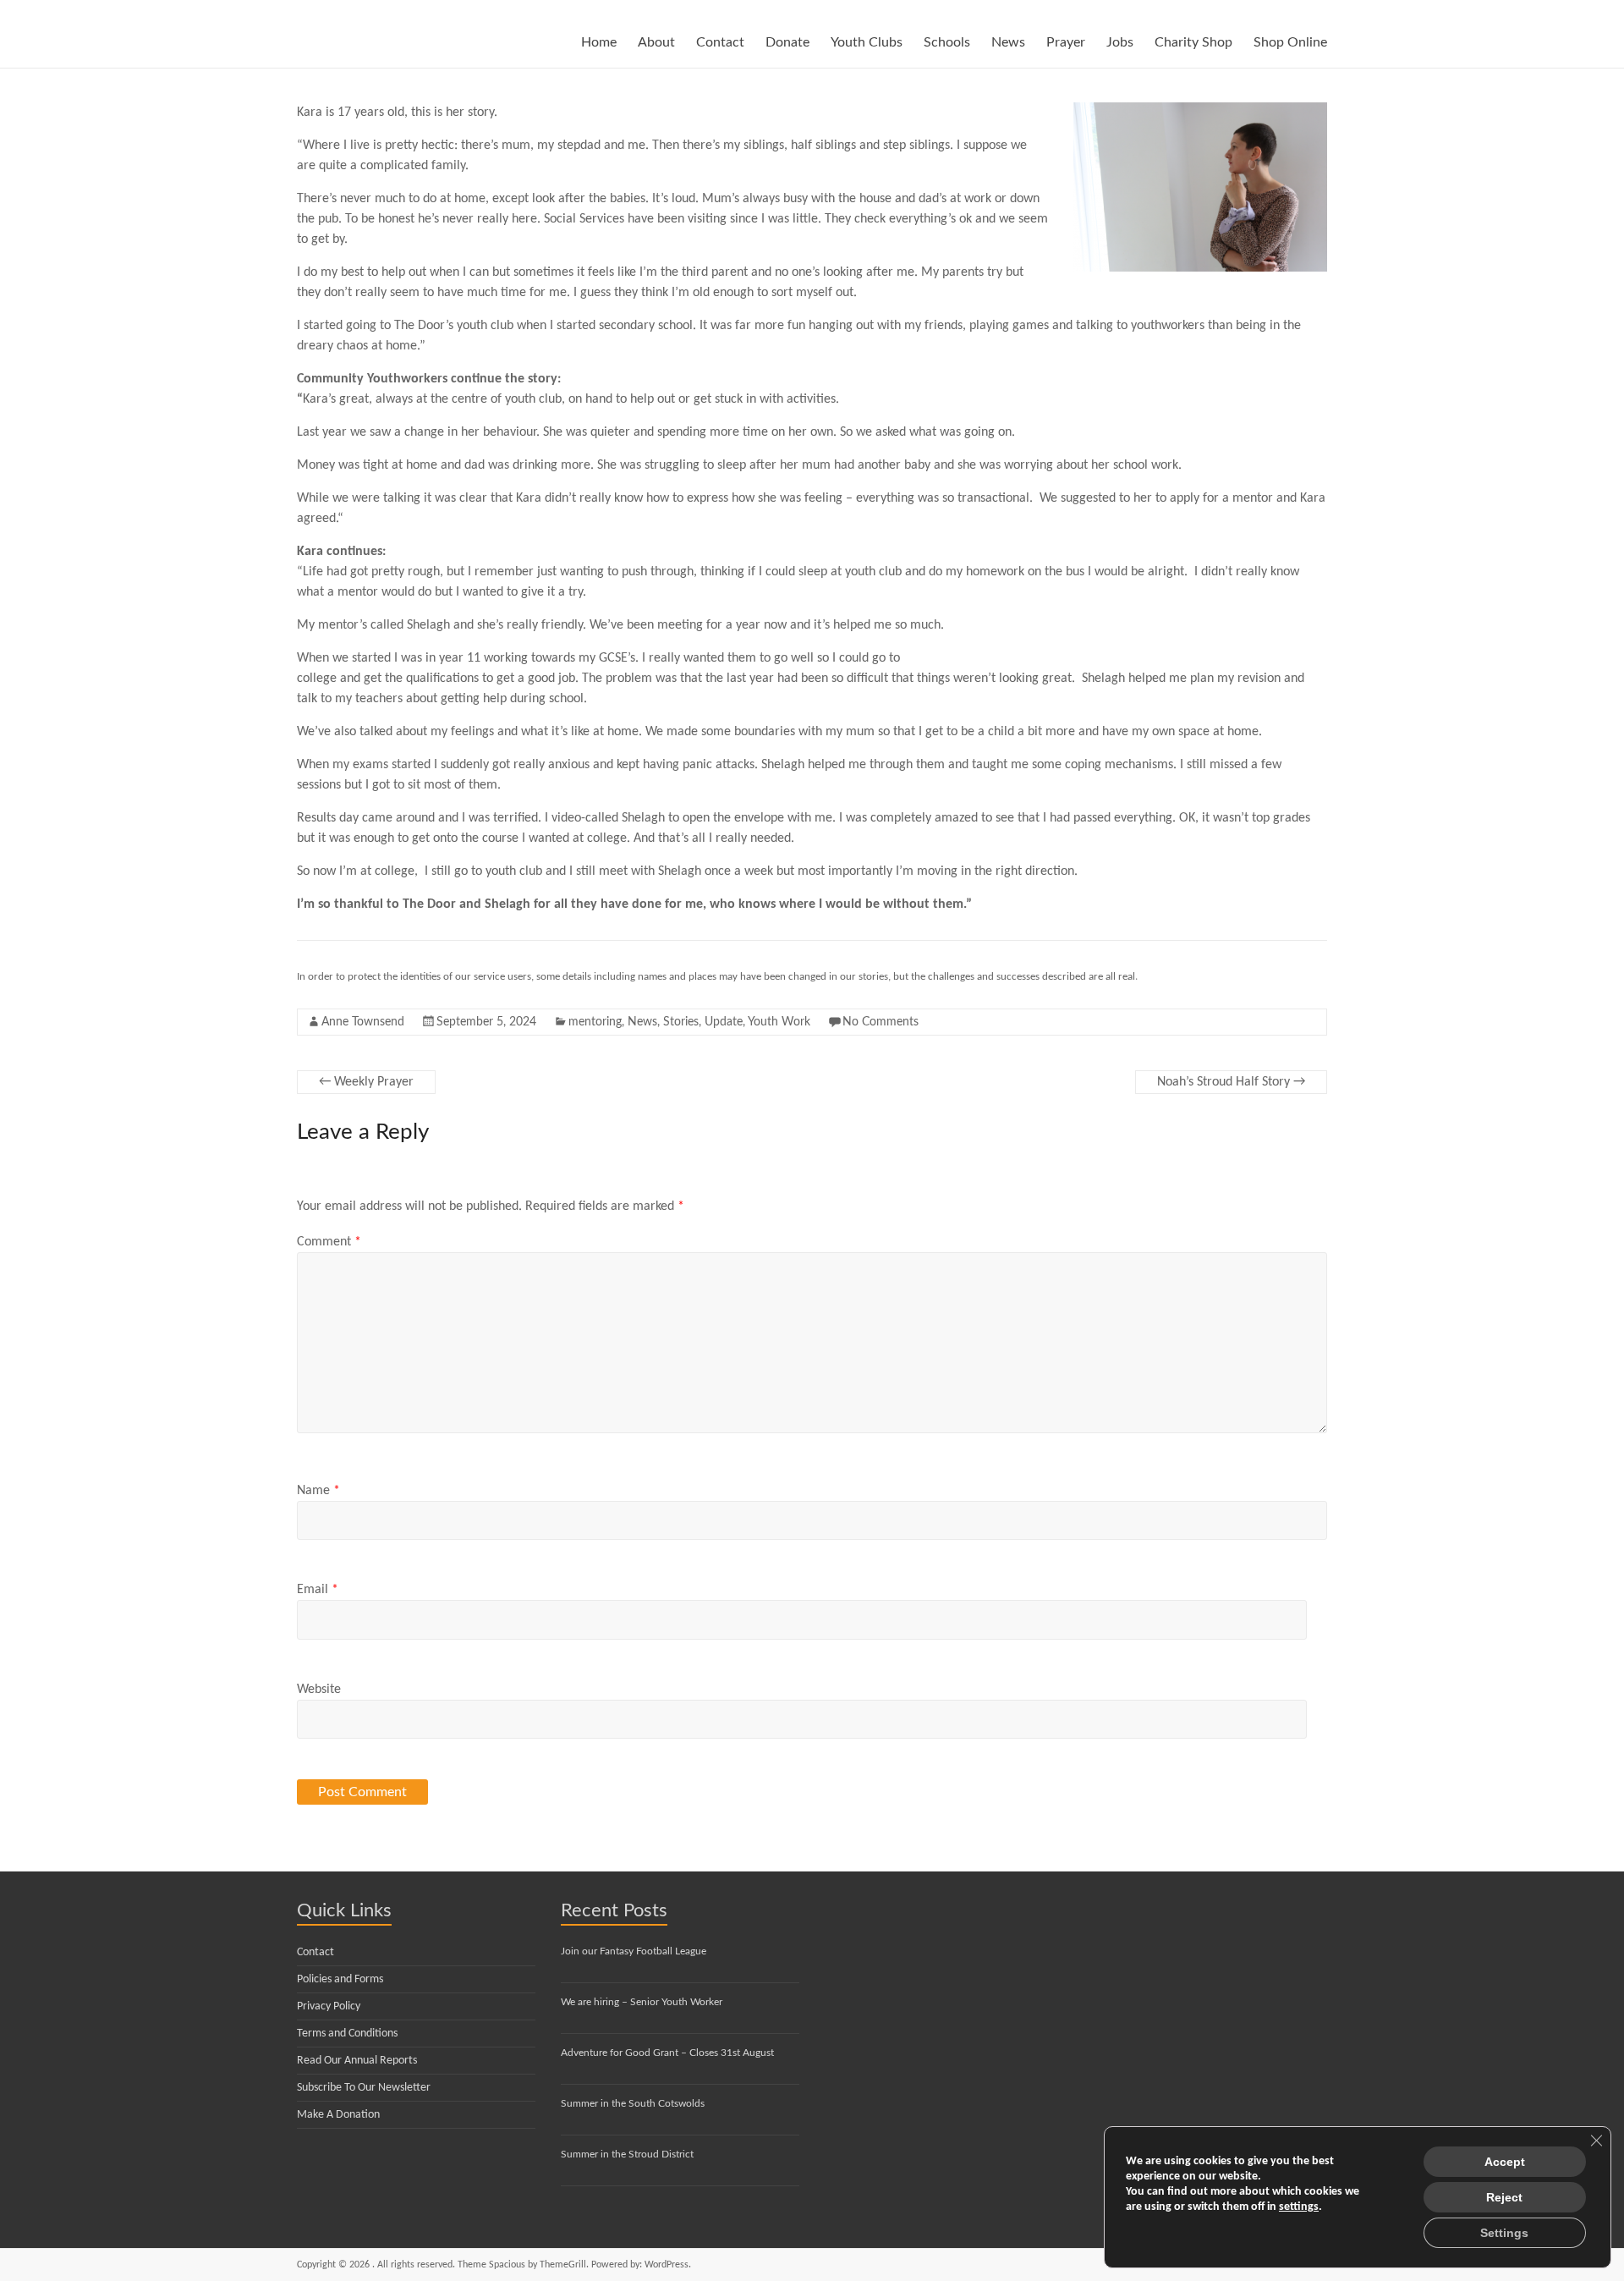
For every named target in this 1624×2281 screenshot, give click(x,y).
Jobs (1120, 42)
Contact (720, 42)
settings (1299, 2207)
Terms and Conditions (347, 2034)
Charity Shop (1193, 42)
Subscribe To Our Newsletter (364, 2088)
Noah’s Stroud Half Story (1231, 1082)
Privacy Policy (329, 2006)
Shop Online (1290, 42)
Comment (329, 1242)
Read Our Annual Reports (357, 2061)
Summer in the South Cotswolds (633, 2103)
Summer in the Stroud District (627, 2154)
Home (599, 42)
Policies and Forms (340, 1979)
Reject (1504, 2197)
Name (318, 1491)
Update (724, 1022)
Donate (787, 42)
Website (319, 1690)
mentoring (595, 1022)
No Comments (881, 1022)
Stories (681, 1022)
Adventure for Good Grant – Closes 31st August (667, 2053)
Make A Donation (338, 2115)
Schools (947, 42)
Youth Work (779, 1022)
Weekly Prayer (366, 1082)
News (1008, 42)
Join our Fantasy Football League (634, 1951)
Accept (1505, 2162)
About (656, 42)
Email (318, 1590)
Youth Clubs (867, 42)
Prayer (1066, 42)
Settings (1504, 2233)
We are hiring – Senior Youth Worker (642, 2002)
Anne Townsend (363, 1022)
